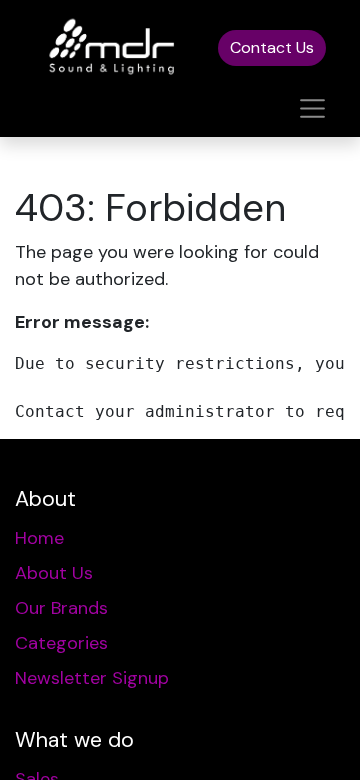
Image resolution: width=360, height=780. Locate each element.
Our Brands (61, 608)
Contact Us (272, 47)
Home (39, 538)
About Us (54, 573)
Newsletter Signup (92, 678)
